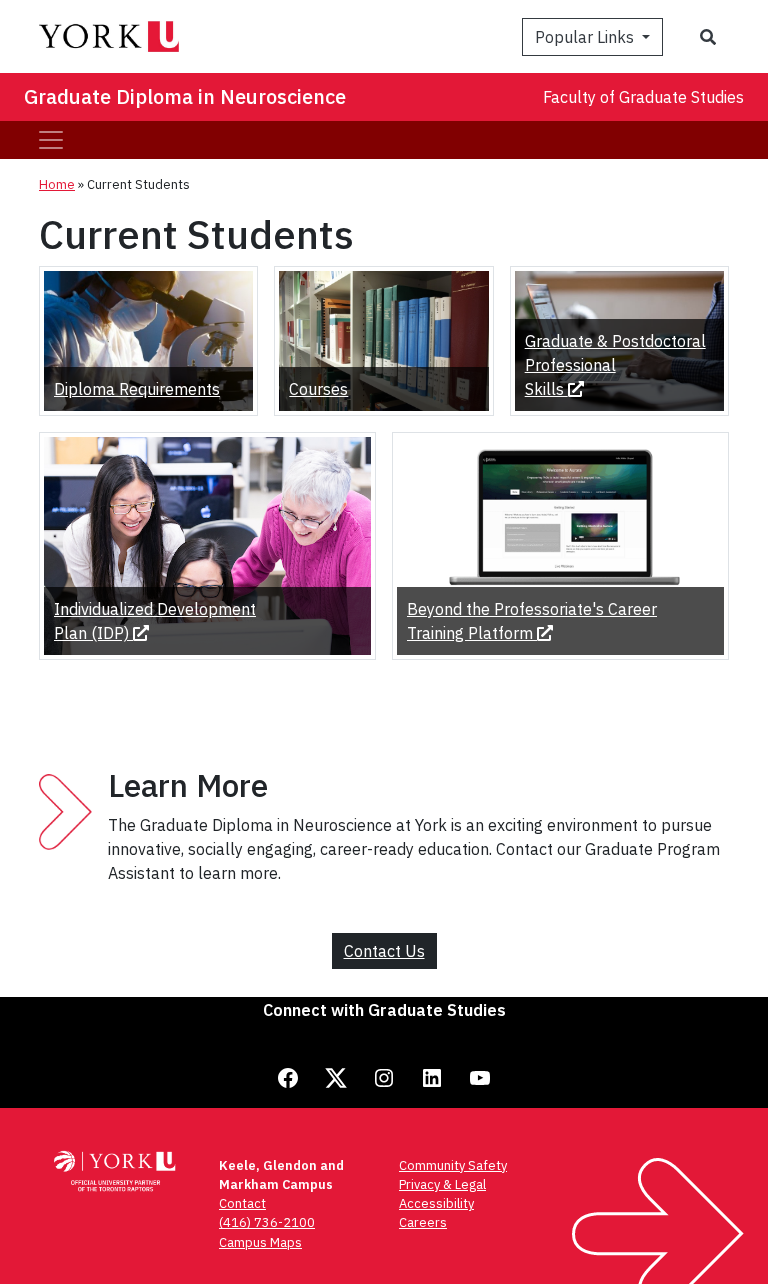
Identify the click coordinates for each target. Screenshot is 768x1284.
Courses (318, 389)
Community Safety (453, 1165)
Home (57, 184)
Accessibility (436, 1203)
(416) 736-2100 (267, 1222)
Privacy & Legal (442, 1184)
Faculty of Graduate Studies (643, 97)
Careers (423, 1222)
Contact (242, 1203)
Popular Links (586, 37)
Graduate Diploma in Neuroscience (185, 96)
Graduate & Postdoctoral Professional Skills (615, 365)
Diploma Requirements (137, 389)
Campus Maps (260, 1242)
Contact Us (384, 951)
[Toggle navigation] (51, 140)
